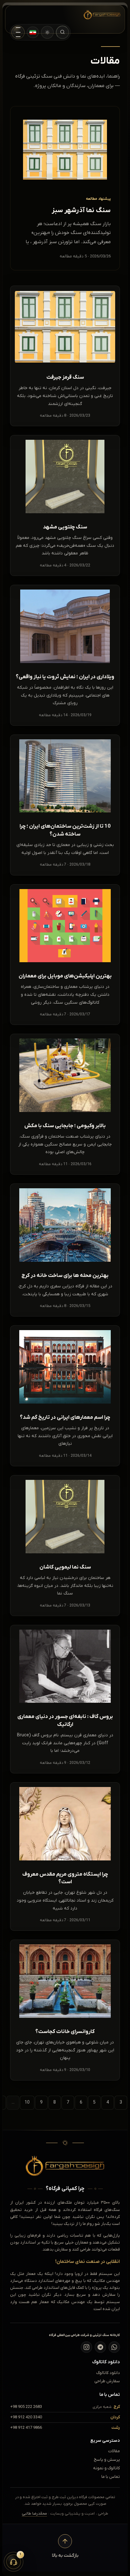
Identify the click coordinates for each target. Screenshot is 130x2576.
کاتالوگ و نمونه (106, 2468)
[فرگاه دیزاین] (97, 15)
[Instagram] (86, 2347)
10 (27, 2102)
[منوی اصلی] (18, 32)
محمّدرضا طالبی (34, 2514)
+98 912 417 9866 (26, 2428)
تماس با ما (111, 2477)
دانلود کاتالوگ (108, 2373)
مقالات (114, 2451)
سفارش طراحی (107, 2381)
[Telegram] (100, 2347)
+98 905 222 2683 (26, 2407)
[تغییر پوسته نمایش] (47, 32)
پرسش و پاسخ (107, 2460)
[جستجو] (62, 32)
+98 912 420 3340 (26, 2417)
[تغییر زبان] (33, 32)
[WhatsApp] (114, 2347)
